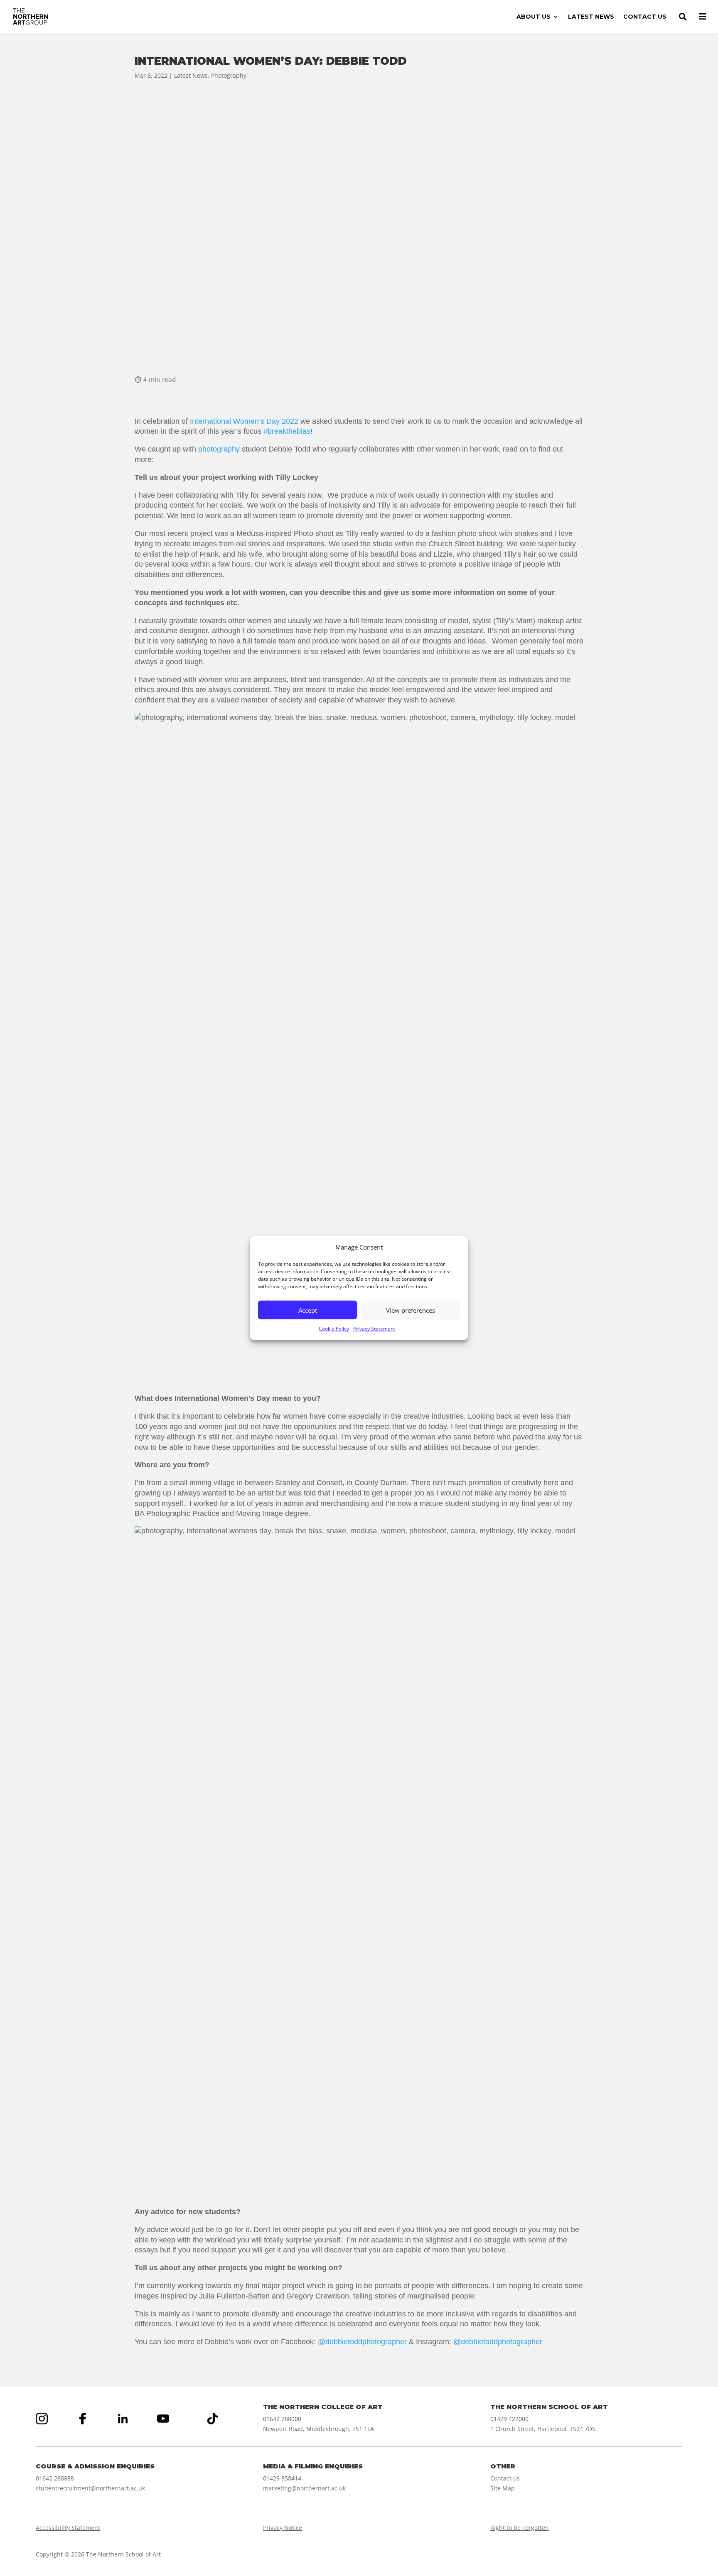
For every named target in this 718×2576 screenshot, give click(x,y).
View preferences (411, 1310)
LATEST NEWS (591, 17)
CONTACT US (645, 17)
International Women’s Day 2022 (244, 421)
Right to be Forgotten (520, 2528)
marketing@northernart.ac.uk (304, 2488)
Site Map (503, 2488)
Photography (229, 75)
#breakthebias (287, 431)
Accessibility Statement (68, 2528)
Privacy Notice (283, 2528)
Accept (308, 1310)
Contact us (505, 2478)
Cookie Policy (334, 1329)
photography (219, 449)
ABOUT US (534, 17)
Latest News (191, 75)
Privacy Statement (374, 1329)
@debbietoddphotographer (362, 2342)
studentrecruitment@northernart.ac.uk (90, 2488)
